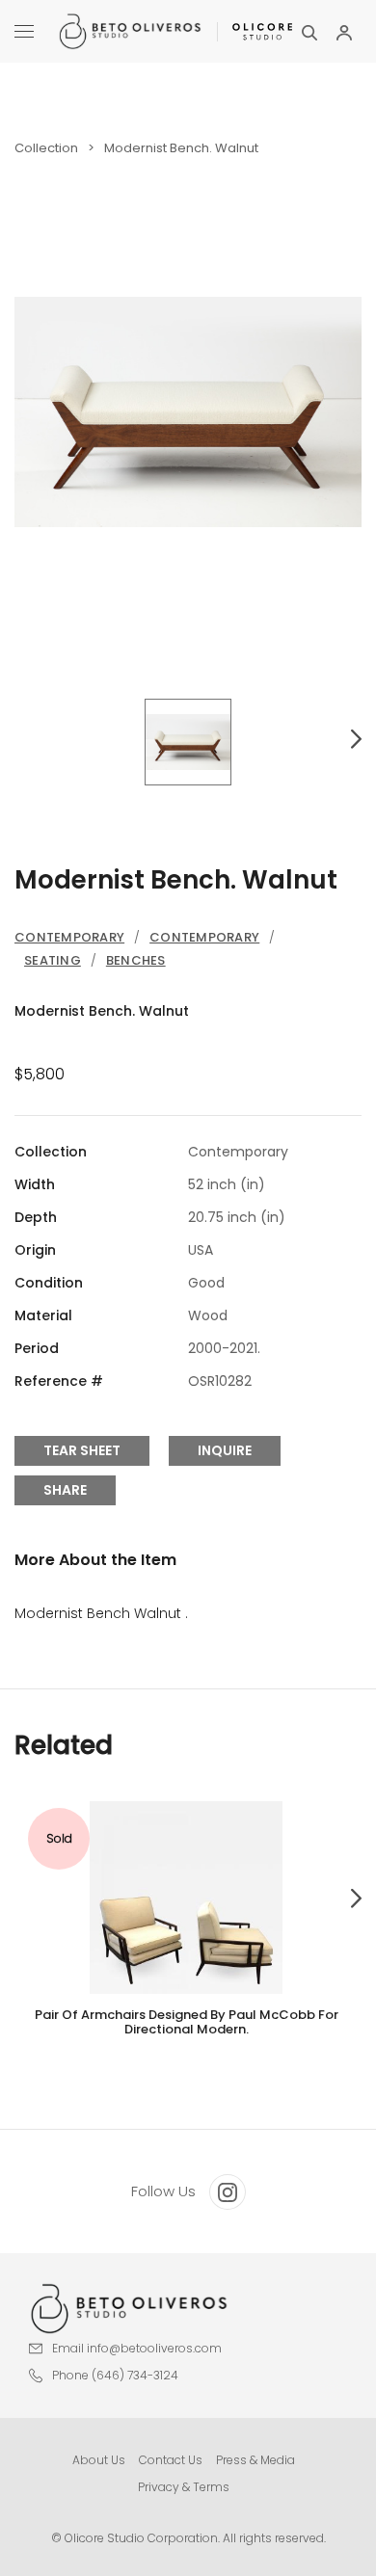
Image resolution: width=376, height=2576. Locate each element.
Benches (136, 960)
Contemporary (69, 937)
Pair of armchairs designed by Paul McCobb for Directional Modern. (187, 2022)
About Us (99, 2460)
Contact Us (171, 2460)
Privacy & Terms (184, 2487)
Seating (53, 960)
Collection (46, 148)
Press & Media (255, 2460)
